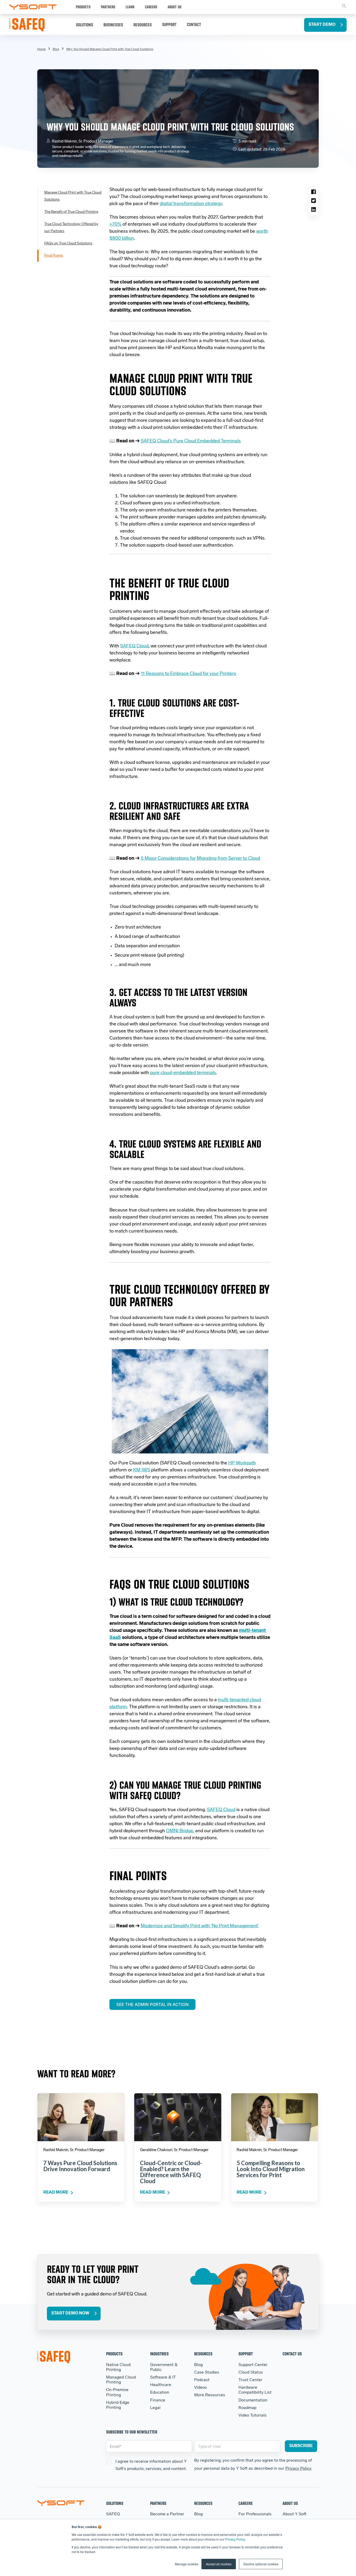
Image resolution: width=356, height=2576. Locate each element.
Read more (56, 2193)
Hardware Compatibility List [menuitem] (255, 2390)
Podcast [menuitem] (202, 2380)
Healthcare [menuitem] (161, 2385)
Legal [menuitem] (155, 2408)
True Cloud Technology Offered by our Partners (71, 228)
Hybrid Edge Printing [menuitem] (118, 2405)
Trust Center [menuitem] (250, 2380)
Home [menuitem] (41, 49)
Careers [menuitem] (245, 2503)
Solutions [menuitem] (115, 2503)
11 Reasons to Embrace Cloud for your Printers (188, 674)
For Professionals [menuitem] (255, 2514)
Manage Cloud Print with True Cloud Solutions (73, 196)
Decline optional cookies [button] (261, 2564)
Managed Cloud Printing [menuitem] (121, 2380)
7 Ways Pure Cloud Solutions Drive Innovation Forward (80, 2166)
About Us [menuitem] (290, 2503)
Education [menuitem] (160, 2393)
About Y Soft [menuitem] (294, 2514)
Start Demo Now (70, 2313)
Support (169, 24)
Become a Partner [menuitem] (167, 2514)
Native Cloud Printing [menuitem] (118, 2367)
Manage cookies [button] (187, 2564)
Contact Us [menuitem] (292, 2354)
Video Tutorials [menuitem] (253, 2416)
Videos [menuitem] (201, 2388)
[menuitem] (110, 49)
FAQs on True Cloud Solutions (68, 243)
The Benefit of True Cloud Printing (71, 212)
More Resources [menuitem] (210, 2395)
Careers (151, 7)
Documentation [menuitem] (253, 2400)
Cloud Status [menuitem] (251, 2373)
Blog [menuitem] (56, 49)
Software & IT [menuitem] (163, 2377)
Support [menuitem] (246, 2354)
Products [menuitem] (114, 2354)
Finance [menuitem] (158, 2400)
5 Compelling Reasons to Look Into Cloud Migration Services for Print (271, 2169)
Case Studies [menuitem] (207, 2373)
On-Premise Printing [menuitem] (117, 2392)
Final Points (54, 256)
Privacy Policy (235, 2539)
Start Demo (322, 25)
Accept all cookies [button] (219, 2564)
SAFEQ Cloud (221, 1810)
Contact (194, 24)
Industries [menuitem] (159, 2354)
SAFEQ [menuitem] (113, 2514)
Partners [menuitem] (158, 2503)
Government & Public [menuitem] (164, 2367)
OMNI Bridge (180, 1831)
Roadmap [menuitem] (247, 2408)
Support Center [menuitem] (253, 2365)
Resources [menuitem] (203, 2354)
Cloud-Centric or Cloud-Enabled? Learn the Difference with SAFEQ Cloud (171, 2172)
